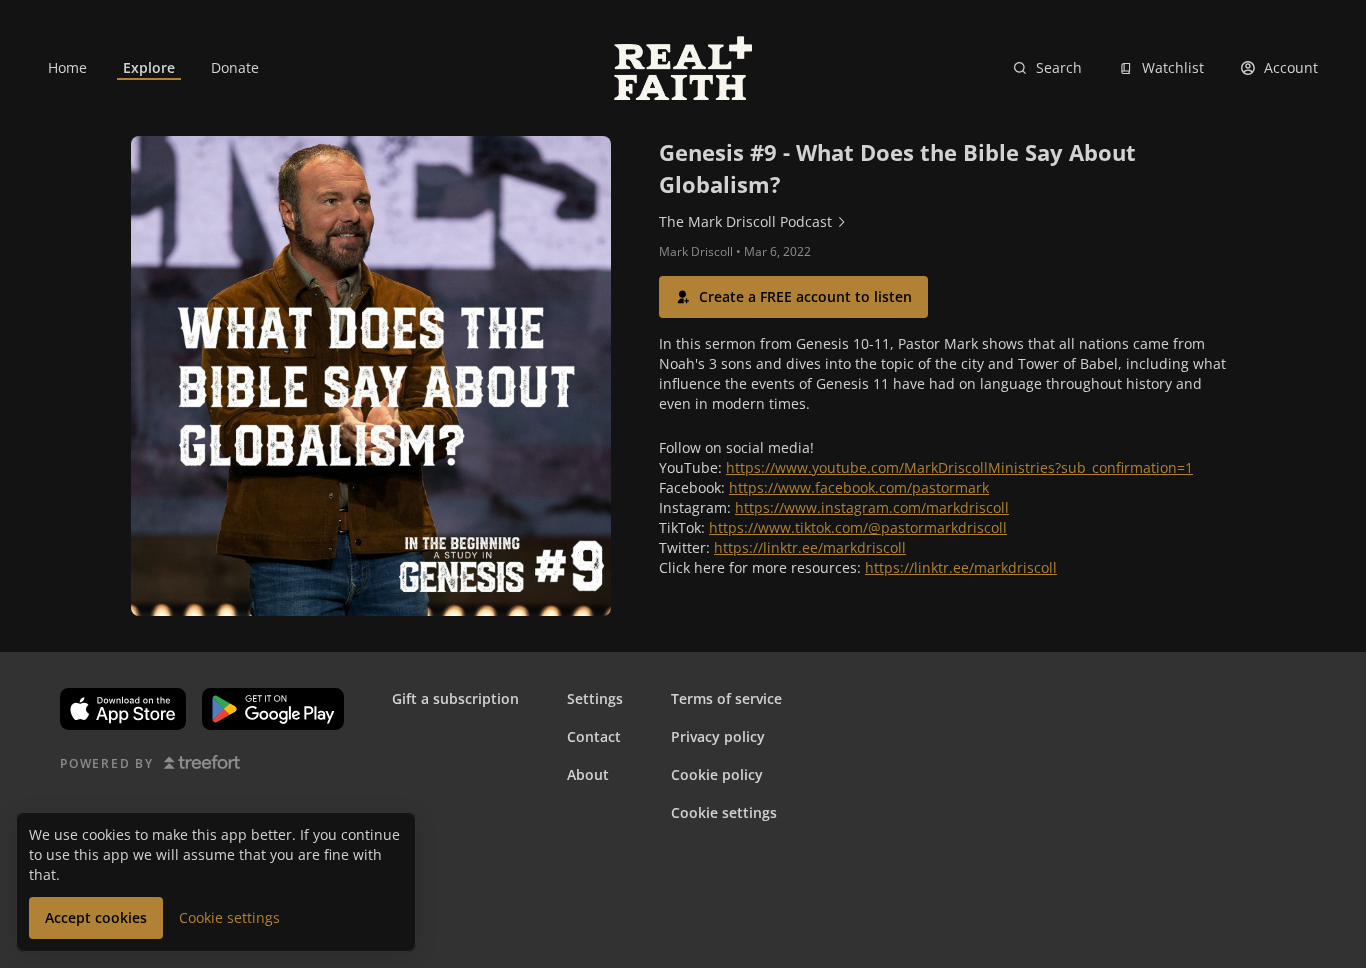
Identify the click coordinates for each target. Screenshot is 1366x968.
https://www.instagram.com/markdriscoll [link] (872, 507)
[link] (67, 68)
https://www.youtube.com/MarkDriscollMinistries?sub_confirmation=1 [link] (959, 467)
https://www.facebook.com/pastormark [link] (859, 487)
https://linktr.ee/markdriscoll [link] (810, 547)
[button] (793, 297)
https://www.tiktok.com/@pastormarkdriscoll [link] (858, 527)
